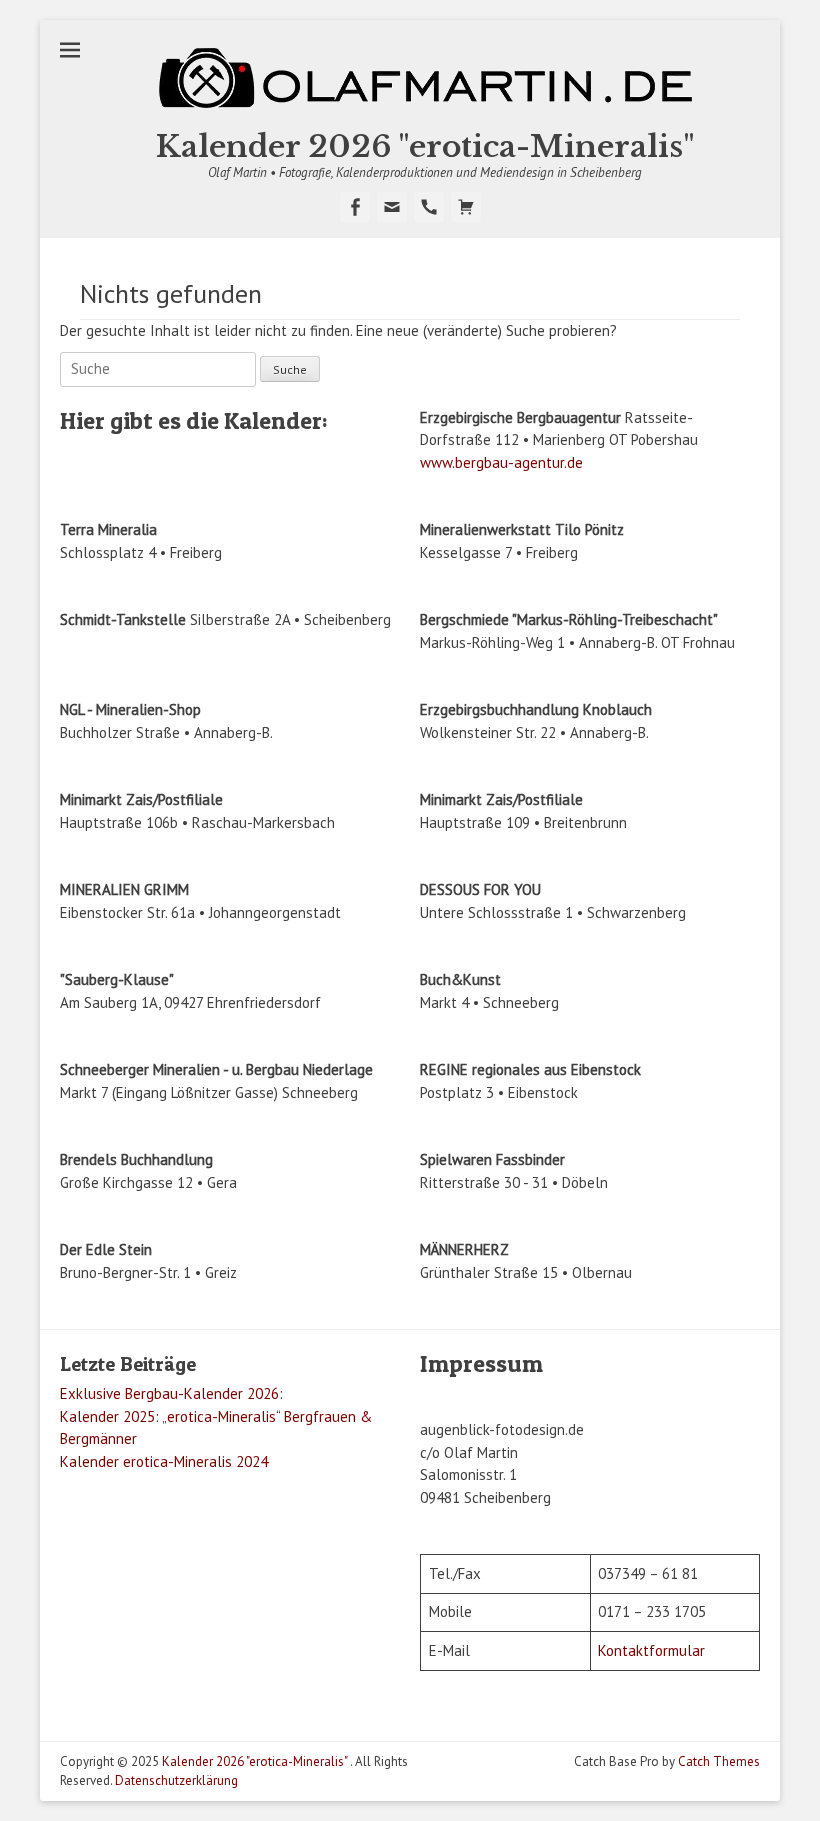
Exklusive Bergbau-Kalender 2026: (171, 1393)
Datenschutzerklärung (176, 1780)
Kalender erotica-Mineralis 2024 (164, 1461)
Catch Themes (719, 1761)
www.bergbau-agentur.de (501, 462)
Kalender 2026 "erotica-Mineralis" (425, 146)
